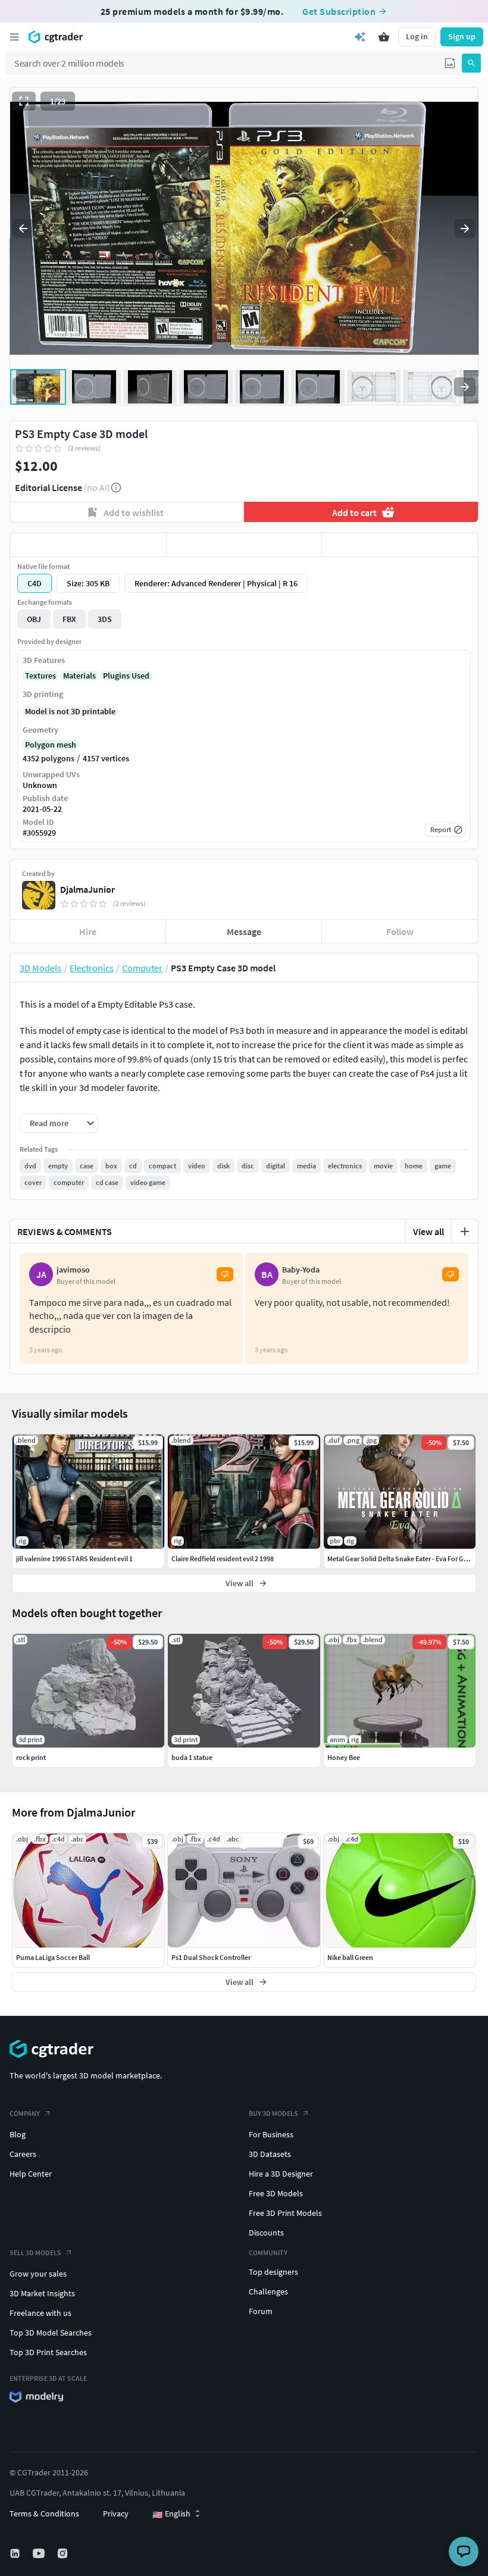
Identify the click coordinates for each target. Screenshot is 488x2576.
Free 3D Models (276, 2193)
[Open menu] (14, 37)
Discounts (266, 2233)
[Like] (88, 545)
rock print (31, 1757)
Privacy (116, 2514)
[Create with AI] (360, 37)
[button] (450, 63)
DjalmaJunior (87, 889)
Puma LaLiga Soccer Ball (53, 1957)
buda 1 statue (192, 1757)
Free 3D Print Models (285, 2213)
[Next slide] (465, 229)
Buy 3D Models (273, 2113)
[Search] (471, 63)
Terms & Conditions (44, 2514)
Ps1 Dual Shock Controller (211, 1957)
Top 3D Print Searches (48, 2352)
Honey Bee (344, 1757)
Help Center (31, 2174)
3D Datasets (270, 2154)
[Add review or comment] (465, 1231)
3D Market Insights (42, 2293)
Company (25, 2113)
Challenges (268, 2291)
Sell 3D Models (35, 2253)
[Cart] (384, 37)
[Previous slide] (23, 229)
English (171, 2514)
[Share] (400, 545)
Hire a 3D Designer (281, 2174)
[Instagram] (64, 2553)
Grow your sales (38, 2274)
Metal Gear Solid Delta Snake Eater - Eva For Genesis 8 (407, 1559)
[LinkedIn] (16, 2553)
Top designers (273, 2272)
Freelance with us (40, 2313)
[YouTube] (40, 2553)
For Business (271, 2134)
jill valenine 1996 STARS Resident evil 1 (74, 1559)
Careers (23, 2154)
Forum (261, 2311)
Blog (18, 2134)
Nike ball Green (350, 1957)
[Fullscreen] (24, 101)
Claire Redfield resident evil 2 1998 (223, 1559)
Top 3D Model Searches (51, 2333)
